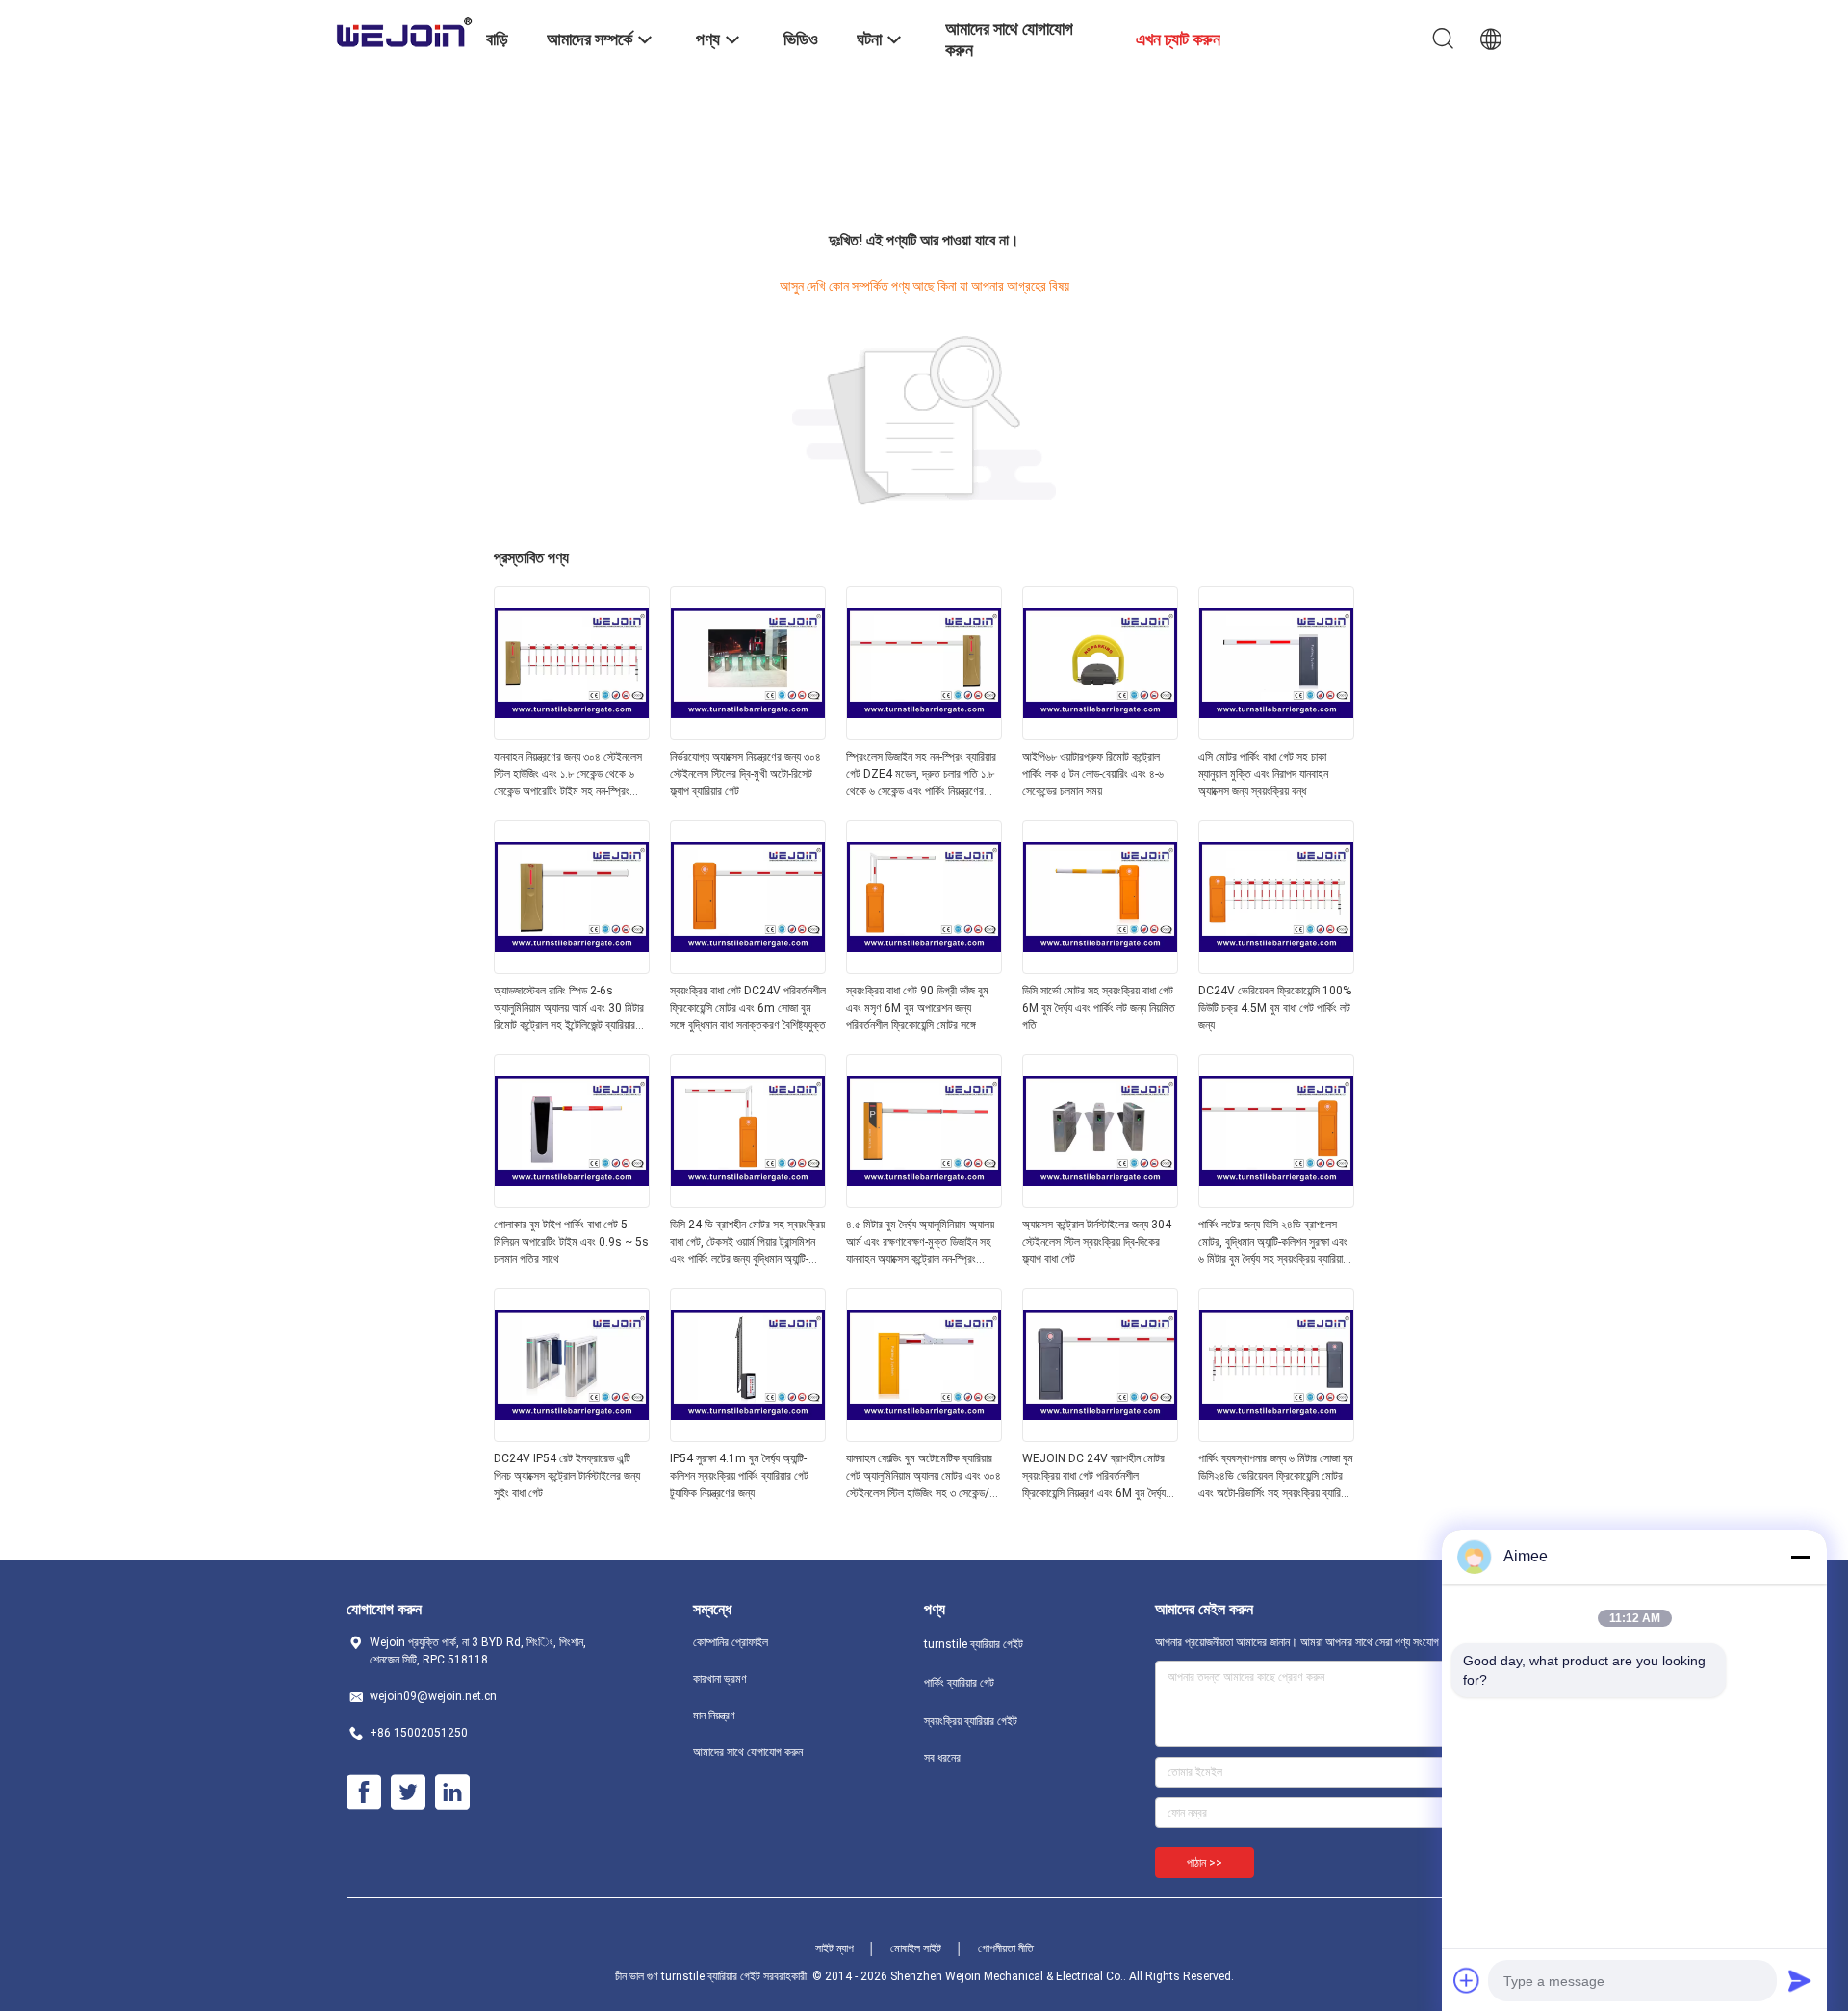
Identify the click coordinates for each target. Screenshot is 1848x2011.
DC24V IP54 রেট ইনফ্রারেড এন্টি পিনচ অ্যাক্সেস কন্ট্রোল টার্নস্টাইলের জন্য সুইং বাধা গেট (567, 1476)
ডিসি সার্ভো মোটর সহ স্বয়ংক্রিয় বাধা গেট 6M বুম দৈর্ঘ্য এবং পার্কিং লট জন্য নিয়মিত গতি (1099, 1008)
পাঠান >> (1205, 1863)
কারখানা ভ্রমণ (720, 1679)
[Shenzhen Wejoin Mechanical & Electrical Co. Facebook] (364, 1792)
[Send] (1800, 1980)
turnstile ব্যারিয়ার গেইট (974, 1644)
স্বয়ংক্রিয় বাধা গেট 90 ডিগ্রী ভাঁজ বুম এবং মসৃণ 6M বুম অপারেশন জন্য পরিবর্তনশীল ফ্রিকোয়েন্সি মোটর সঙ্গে (917, 1008)
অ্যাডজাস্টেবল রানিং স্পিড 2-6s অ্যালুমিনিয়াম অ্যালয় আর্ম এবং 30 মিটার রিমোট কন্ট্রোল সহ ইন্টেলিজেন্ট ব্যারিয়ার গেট (569, 1009)
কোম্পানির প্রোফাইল (731, 1642)
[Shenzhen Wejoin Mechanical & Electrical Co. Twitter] (408, 1792)
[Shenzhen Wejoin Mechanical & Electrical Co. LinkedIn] (452, 1792)
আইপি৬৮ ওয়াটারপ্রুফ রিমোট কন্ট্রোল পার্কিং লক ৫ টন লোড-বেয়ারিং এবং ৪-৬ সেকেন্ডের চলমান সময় (1093, 774)
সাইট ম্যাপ (834, 1948)
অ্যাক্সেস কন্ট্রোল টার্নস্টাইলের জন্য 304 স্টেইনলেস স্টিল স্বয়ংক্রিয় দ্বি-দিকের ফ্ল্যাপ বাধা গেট (1097, 1242)
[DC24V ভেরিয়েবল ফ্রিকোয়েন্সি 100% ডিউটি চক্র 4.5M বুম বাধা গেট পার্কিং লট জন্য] (1276, 968)
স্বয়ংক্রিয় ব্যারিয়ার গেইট (971, 1721)
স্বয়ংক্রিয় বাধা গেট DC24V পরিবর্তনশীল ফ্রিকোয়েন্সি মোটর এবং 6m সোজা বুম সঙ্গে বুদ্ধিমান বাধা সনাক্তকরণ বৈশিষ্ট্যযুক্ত (748, 1008)
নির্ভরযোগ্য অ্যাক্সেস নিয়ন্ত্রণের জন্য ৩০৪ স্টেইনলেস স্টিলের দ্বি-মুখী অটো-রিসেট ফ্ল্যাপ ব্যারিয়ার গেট (745, 774)
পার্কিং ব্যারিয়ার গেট (959, 1683)
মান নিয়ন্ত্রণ (714, 1715)
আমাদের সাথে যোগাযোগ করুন (748, 1752)
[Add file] (1467, 1980)
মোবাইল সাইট (916, 1948)
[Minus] (1800, 1557)
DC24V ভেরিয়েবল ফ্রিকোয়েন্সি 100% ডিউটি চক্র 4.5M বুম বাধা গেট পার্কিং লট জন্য (1275, 1008)
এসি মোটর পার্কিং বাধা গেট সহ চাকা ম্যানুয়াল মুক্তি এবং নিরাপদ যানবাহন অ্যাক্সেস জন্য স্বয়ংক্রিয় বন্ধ (1263, 774)
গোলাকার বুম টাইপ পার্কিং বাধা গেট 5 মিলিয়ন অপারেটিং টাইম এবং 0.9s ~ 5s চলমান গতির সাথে (571, 1242)
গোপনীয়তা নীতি (1006, 1948)
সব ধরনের (942, 1758)
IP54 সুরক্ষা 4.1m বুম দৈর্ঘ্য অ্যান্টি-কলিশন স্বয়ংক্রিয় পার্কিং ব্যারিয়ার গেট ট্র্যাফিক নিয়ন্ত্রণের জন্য (739, 1476)
